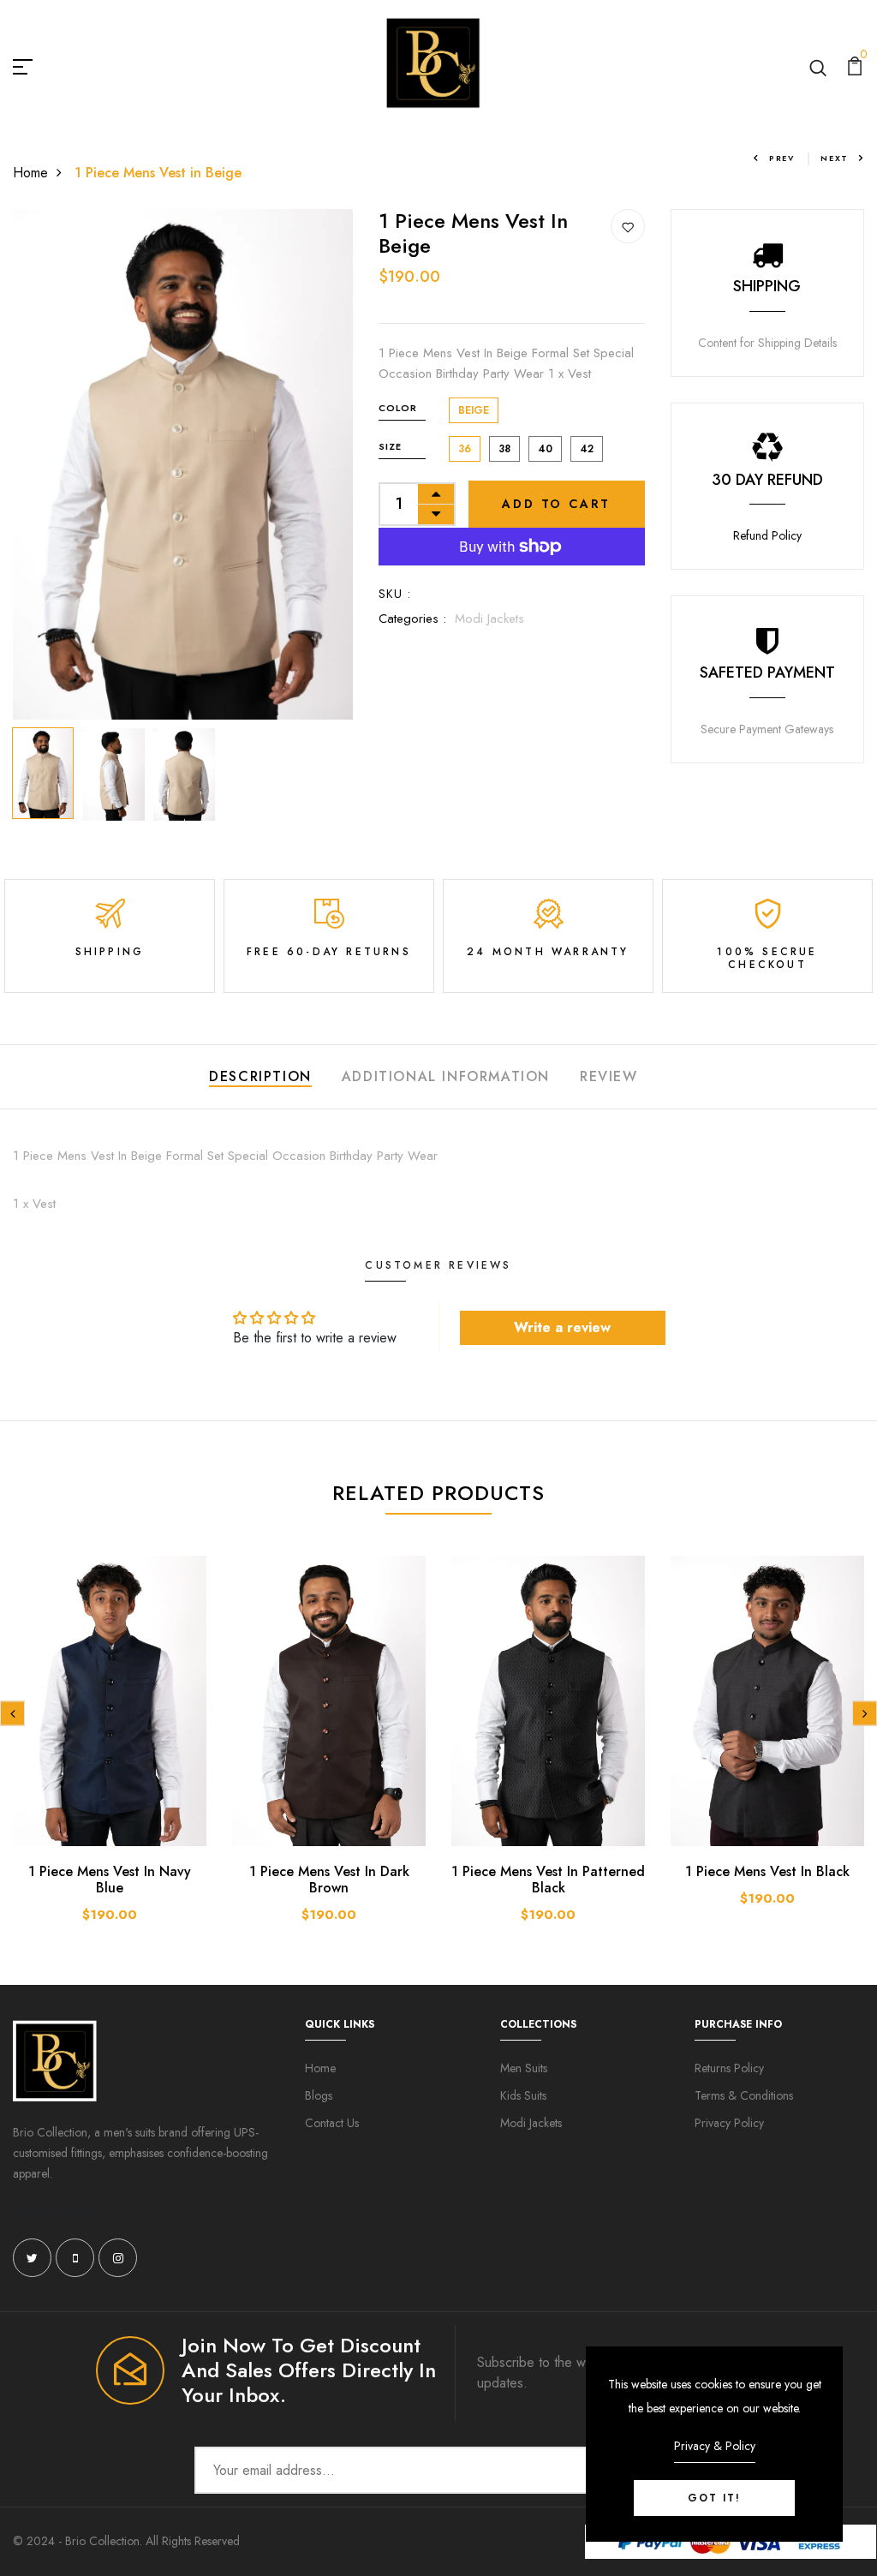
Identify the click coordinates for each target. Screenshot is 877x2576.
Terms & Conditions (744, 2095)
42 (587, 449)
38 (504, 449)
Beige (474, 410)
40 (545, 449)
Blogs (319, 2095)
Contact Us (332, 2123)
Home (30, 173)
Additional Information (446, 1076)
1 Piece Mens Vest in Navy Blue (110, 1880)
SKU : (395, 594)
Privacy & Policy (715, 2446)
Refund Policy (767, 535)
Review (609, 1076)
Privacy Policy (729, 2123)
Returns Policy (729, 2068)
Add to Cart (556, 504)
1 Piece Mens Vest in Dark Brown (329, 1880)
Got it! (714, 2498)
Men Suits (524, 2068)
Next (835, 158)
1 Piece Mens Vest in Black (767, 1871)
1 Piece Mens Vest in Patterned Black (548, 1880)
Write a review (562, 1327)
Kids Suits (523, 2095)
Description (260, 1076)
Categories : (412, 619)
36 (465, 449)
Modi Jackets (489, 619)
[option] (183, 464)
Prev (782, 158)
